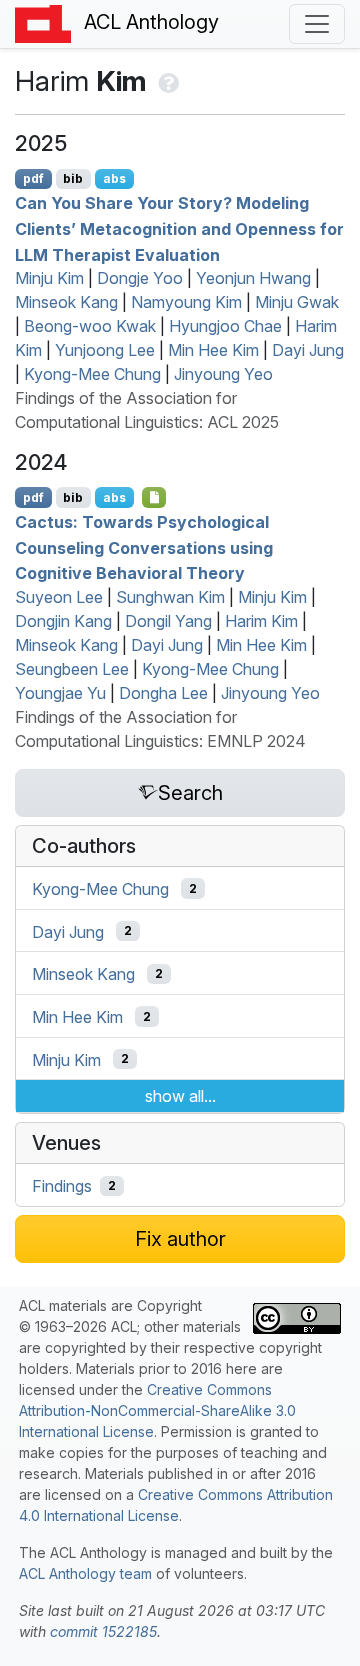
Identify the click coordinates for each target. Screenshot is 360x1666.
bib (73, 178)
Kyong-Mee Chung (92, 374)
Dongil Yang (168, 621)
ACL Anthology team (85, 1573)
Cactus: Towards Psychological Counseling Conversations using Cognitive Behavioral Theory (144, 547)
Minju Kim (49, 278)
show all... (180, 1096)
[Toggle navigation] (317, 24)
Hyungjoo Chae (225, 326)
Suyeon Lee (59, 597)
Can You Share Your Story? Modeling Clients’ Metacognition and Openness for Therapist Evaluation (179, 228)
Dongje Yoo (140, 278)
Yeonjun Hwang (253, 278)
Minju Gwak (297, 302)
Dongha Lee (163, 693)
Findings (62, 1186)
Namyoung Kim (186, 302)
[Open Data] (154, 497)
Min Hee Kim (213, 350)
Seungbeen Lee (72, 669)
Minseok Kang (66, 302)
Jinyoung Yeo (223, 374)
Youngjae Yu (60, 693)
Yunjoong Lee (105, 350)
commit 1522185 (103, 1631)
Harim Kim (261, 621)
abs (114, 178)
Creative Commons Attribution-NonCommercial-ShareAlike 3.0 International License (157, 1410)
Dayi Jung (308, 350)
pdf (33, 178)
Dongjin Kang (63, 621)
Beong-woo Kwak (90, 326)
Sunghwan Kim (170, 597)
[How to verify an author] (166, 81)
